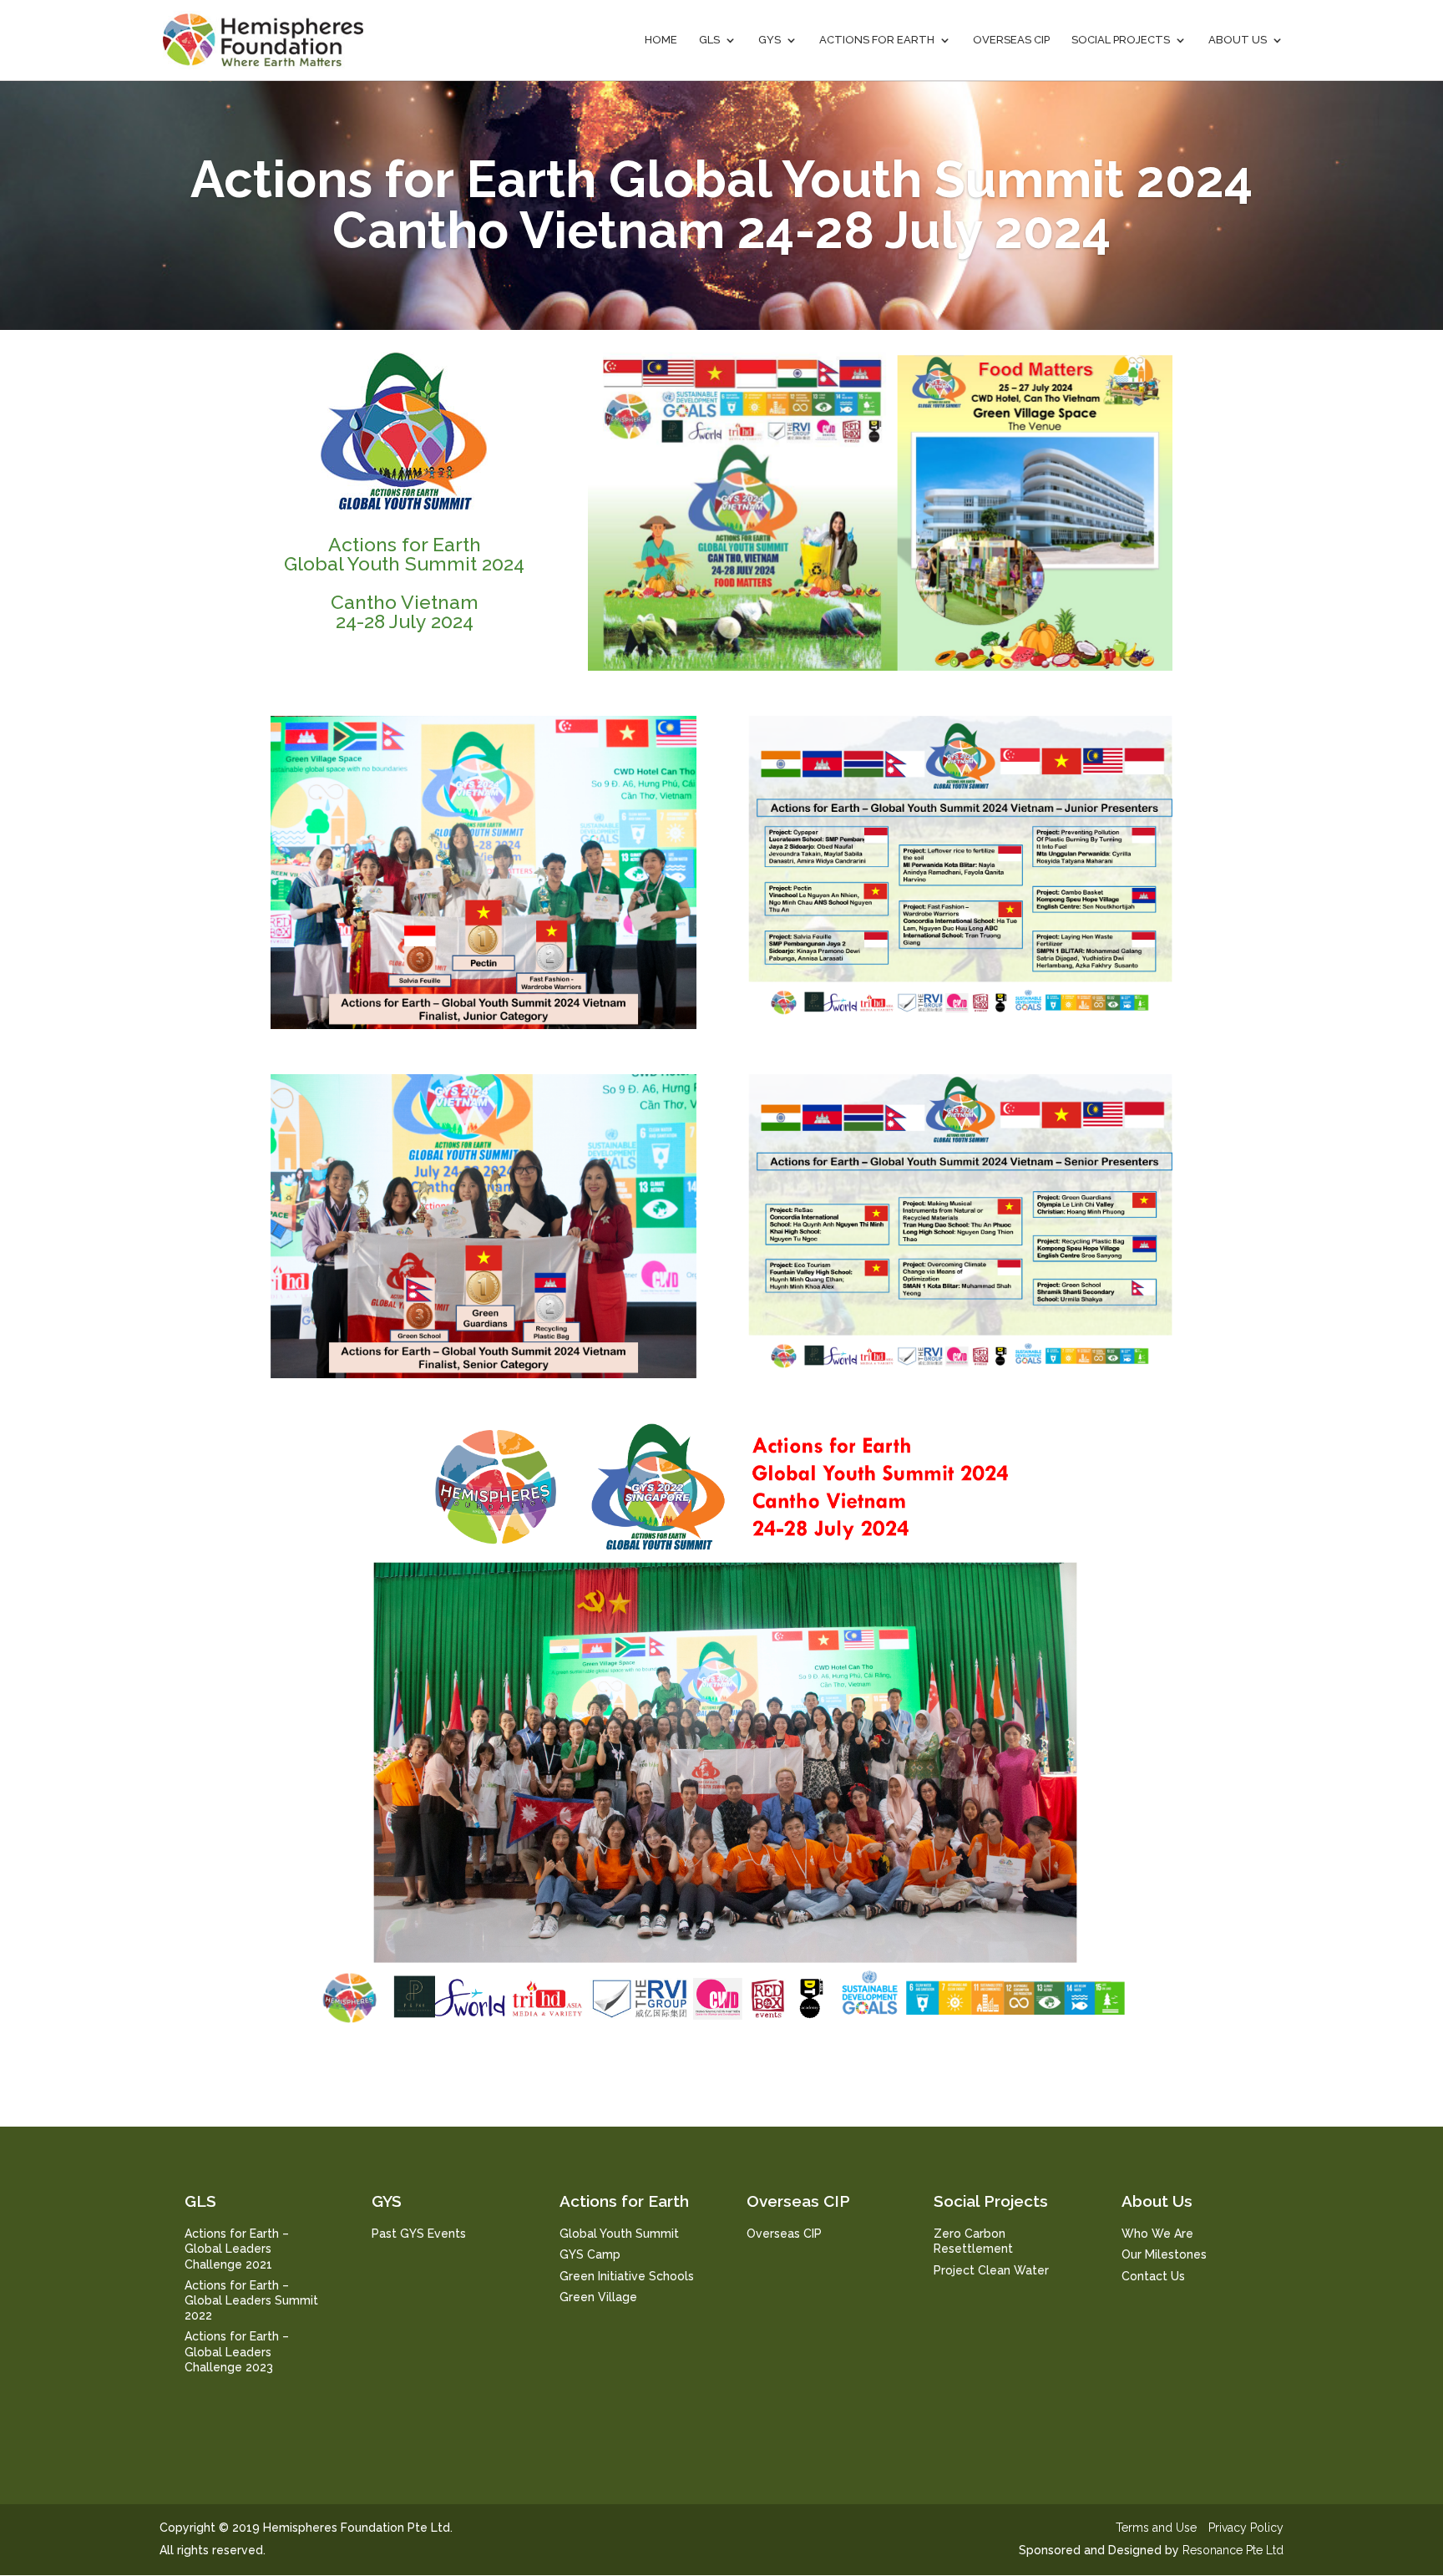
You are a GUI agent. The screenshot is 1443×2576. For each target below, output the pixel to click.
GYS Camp (590, 2254)
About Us (1238, 40)
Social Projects (1121, 40)
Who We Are (1157, 2234)
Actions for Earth (877, 40)
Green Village (598, 2297)
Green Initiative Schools (627, 2276)
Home (661, 40)
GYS (770, 40)
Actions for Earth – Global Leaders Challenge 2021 (237, 2249)
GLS (709, 40)
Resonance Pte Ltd (1233, 2550)
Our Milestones (1164, 2254)
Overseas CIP (1011, 40)
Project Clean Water (991, 2270)
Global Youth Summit (619, 2234)
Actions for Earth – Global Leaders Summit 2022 (251, 2300)
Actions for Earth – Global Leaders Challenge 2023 (237, 2351)
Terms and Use (1156, 2528)
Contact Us (1153, 2276)
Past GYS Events (419, 2234)
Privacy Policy (1246, 2528)
